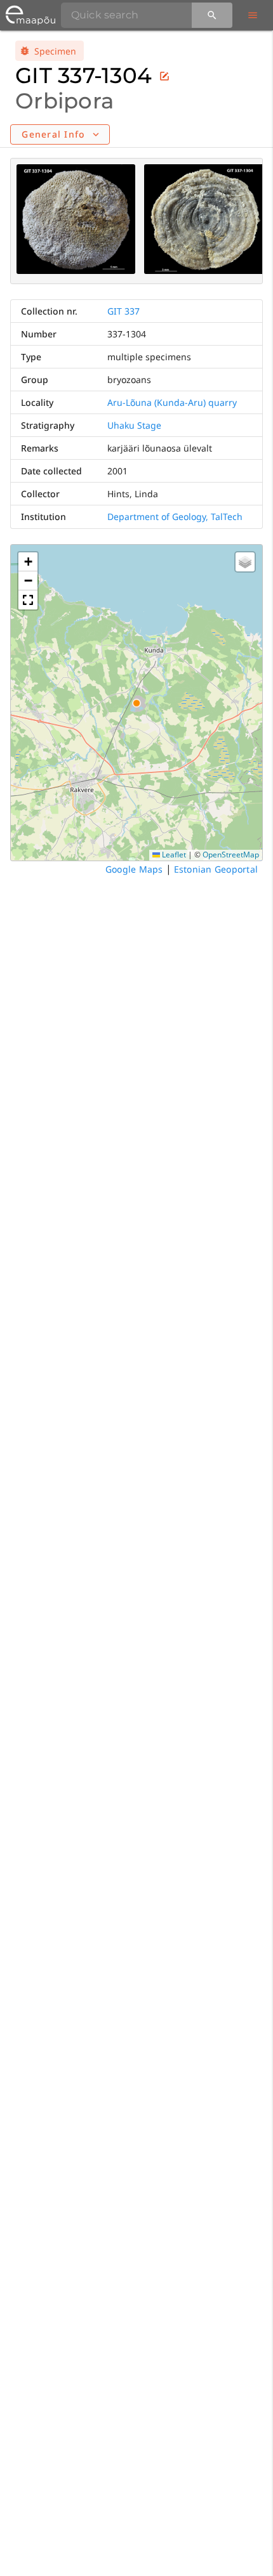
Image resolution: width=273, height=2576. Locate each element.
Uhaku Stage (134, 425)
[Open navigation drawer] (253, 15)
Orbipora (64, 101)
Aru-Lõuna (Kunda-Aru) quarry (172, 402)
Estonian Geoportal (216, 869)
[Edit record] (164, 76)
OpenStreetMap (231, 855)
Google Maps (134, 869)
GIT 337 (123, 311)
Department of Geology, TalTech (175, 517)
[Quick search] (212, 15)
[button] (28, 562)
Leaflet (173, 855)
